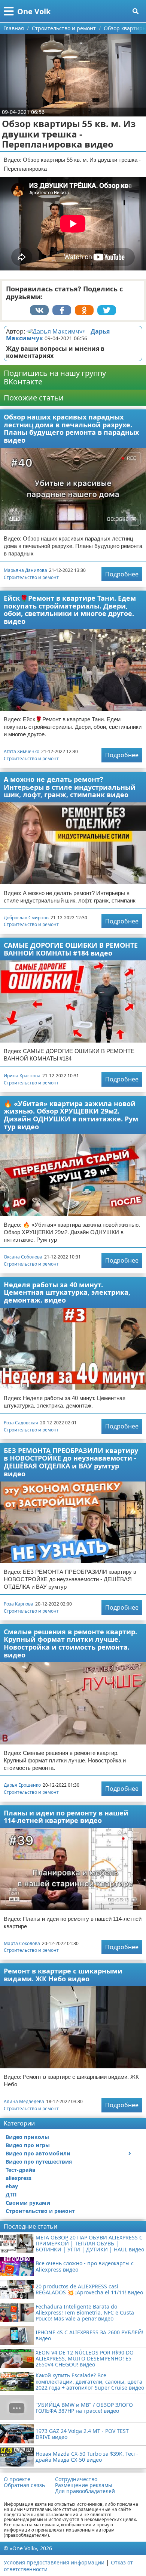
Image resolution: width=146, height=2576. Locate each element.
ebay (12, 2186)
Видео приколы (27, 2137)
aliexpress (19, 2178)
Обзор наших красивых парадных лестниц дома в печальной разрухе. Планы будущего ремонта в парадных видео (71, 428)
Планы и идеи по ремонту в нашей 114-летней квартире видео (66, 1817)
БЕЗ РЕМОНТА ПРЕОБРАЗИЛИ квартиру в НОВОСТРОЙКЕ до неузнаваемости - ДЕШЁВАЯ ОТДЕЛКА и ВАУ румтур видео (71, 1462)
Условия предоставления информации (54, 2562)
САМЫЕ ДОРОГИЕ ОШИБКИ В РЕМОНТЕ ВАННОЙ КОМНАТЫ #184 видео (71, 949)
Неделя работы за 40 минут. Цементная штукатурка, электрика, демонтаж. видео (67, 1292)
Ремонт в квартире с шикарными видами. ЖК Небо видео (63, 1975)
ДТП (11, 2194)
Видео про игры (28, 2145)
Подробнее (122, 574)
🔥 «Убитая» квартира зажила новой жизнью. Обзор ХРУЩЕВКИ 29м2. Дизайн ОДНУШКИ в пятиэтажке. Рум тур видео (71, 1115)
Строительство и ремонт (31, 577)
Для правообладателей (85, 2491)
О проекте (17, 2479)
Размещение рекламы (84, 2485)
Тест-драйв (21, 2170)
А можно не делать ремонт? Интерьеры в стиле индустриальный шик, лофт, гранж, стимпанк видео (70, 787)
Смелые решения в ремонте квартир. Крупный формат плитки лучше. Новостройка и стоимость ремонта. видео (70, 1643)
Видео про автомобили (38, 2153)
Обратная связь (24, 2485)
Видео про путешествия (39, 2162)
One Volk (34, 11)
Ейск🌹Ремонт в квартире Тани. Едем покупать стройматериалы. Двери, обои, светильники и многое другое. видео (70, 610)
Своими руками (28, 2203)
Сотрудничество (76, 2479)
